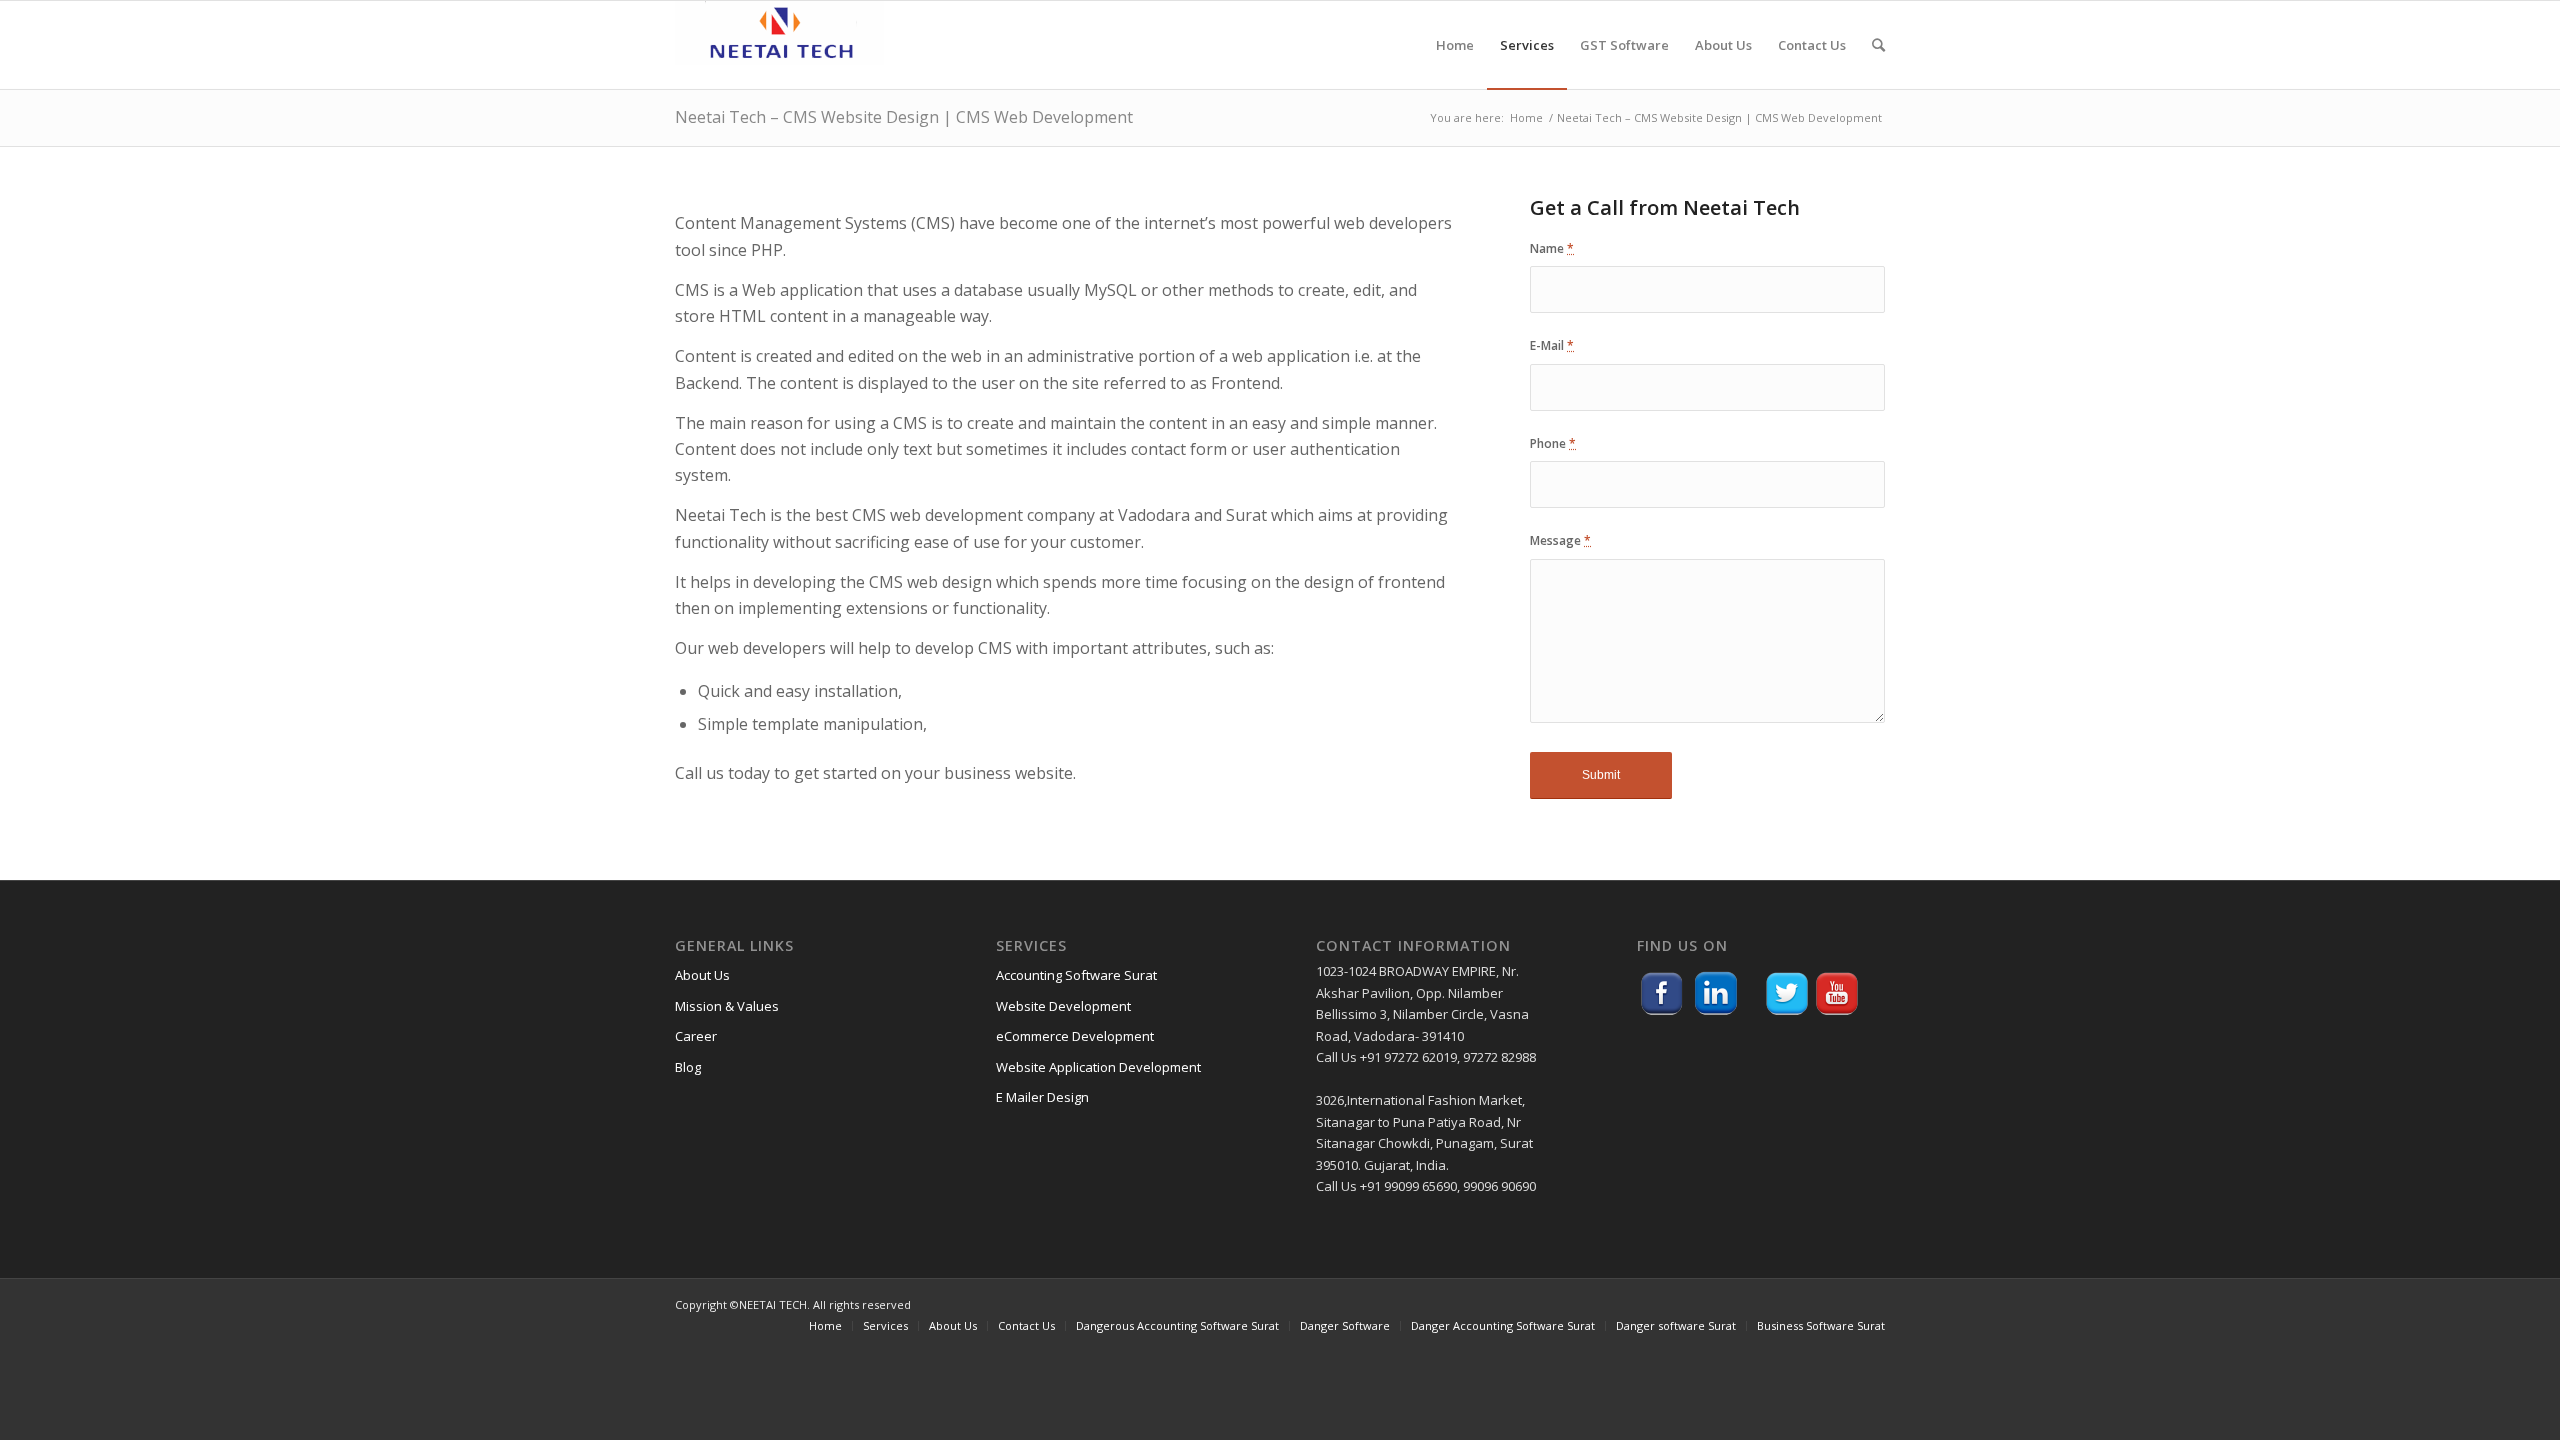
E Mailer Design (1042, 1097)
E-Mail (1552, 345)
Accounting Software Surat (1076, 975)
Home (1526, 117)
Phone (1553, 443)
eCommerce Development (1075, 1036)
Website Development (1063, 1006)
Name (1552, 248)
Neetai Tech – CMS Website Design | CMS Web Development (904, 117)
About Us (702, 975)
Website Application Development (1098, 1067)
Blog (688, 1067)
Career (696, 1036)
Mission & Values (727, 1006)
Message (1560, 540)
